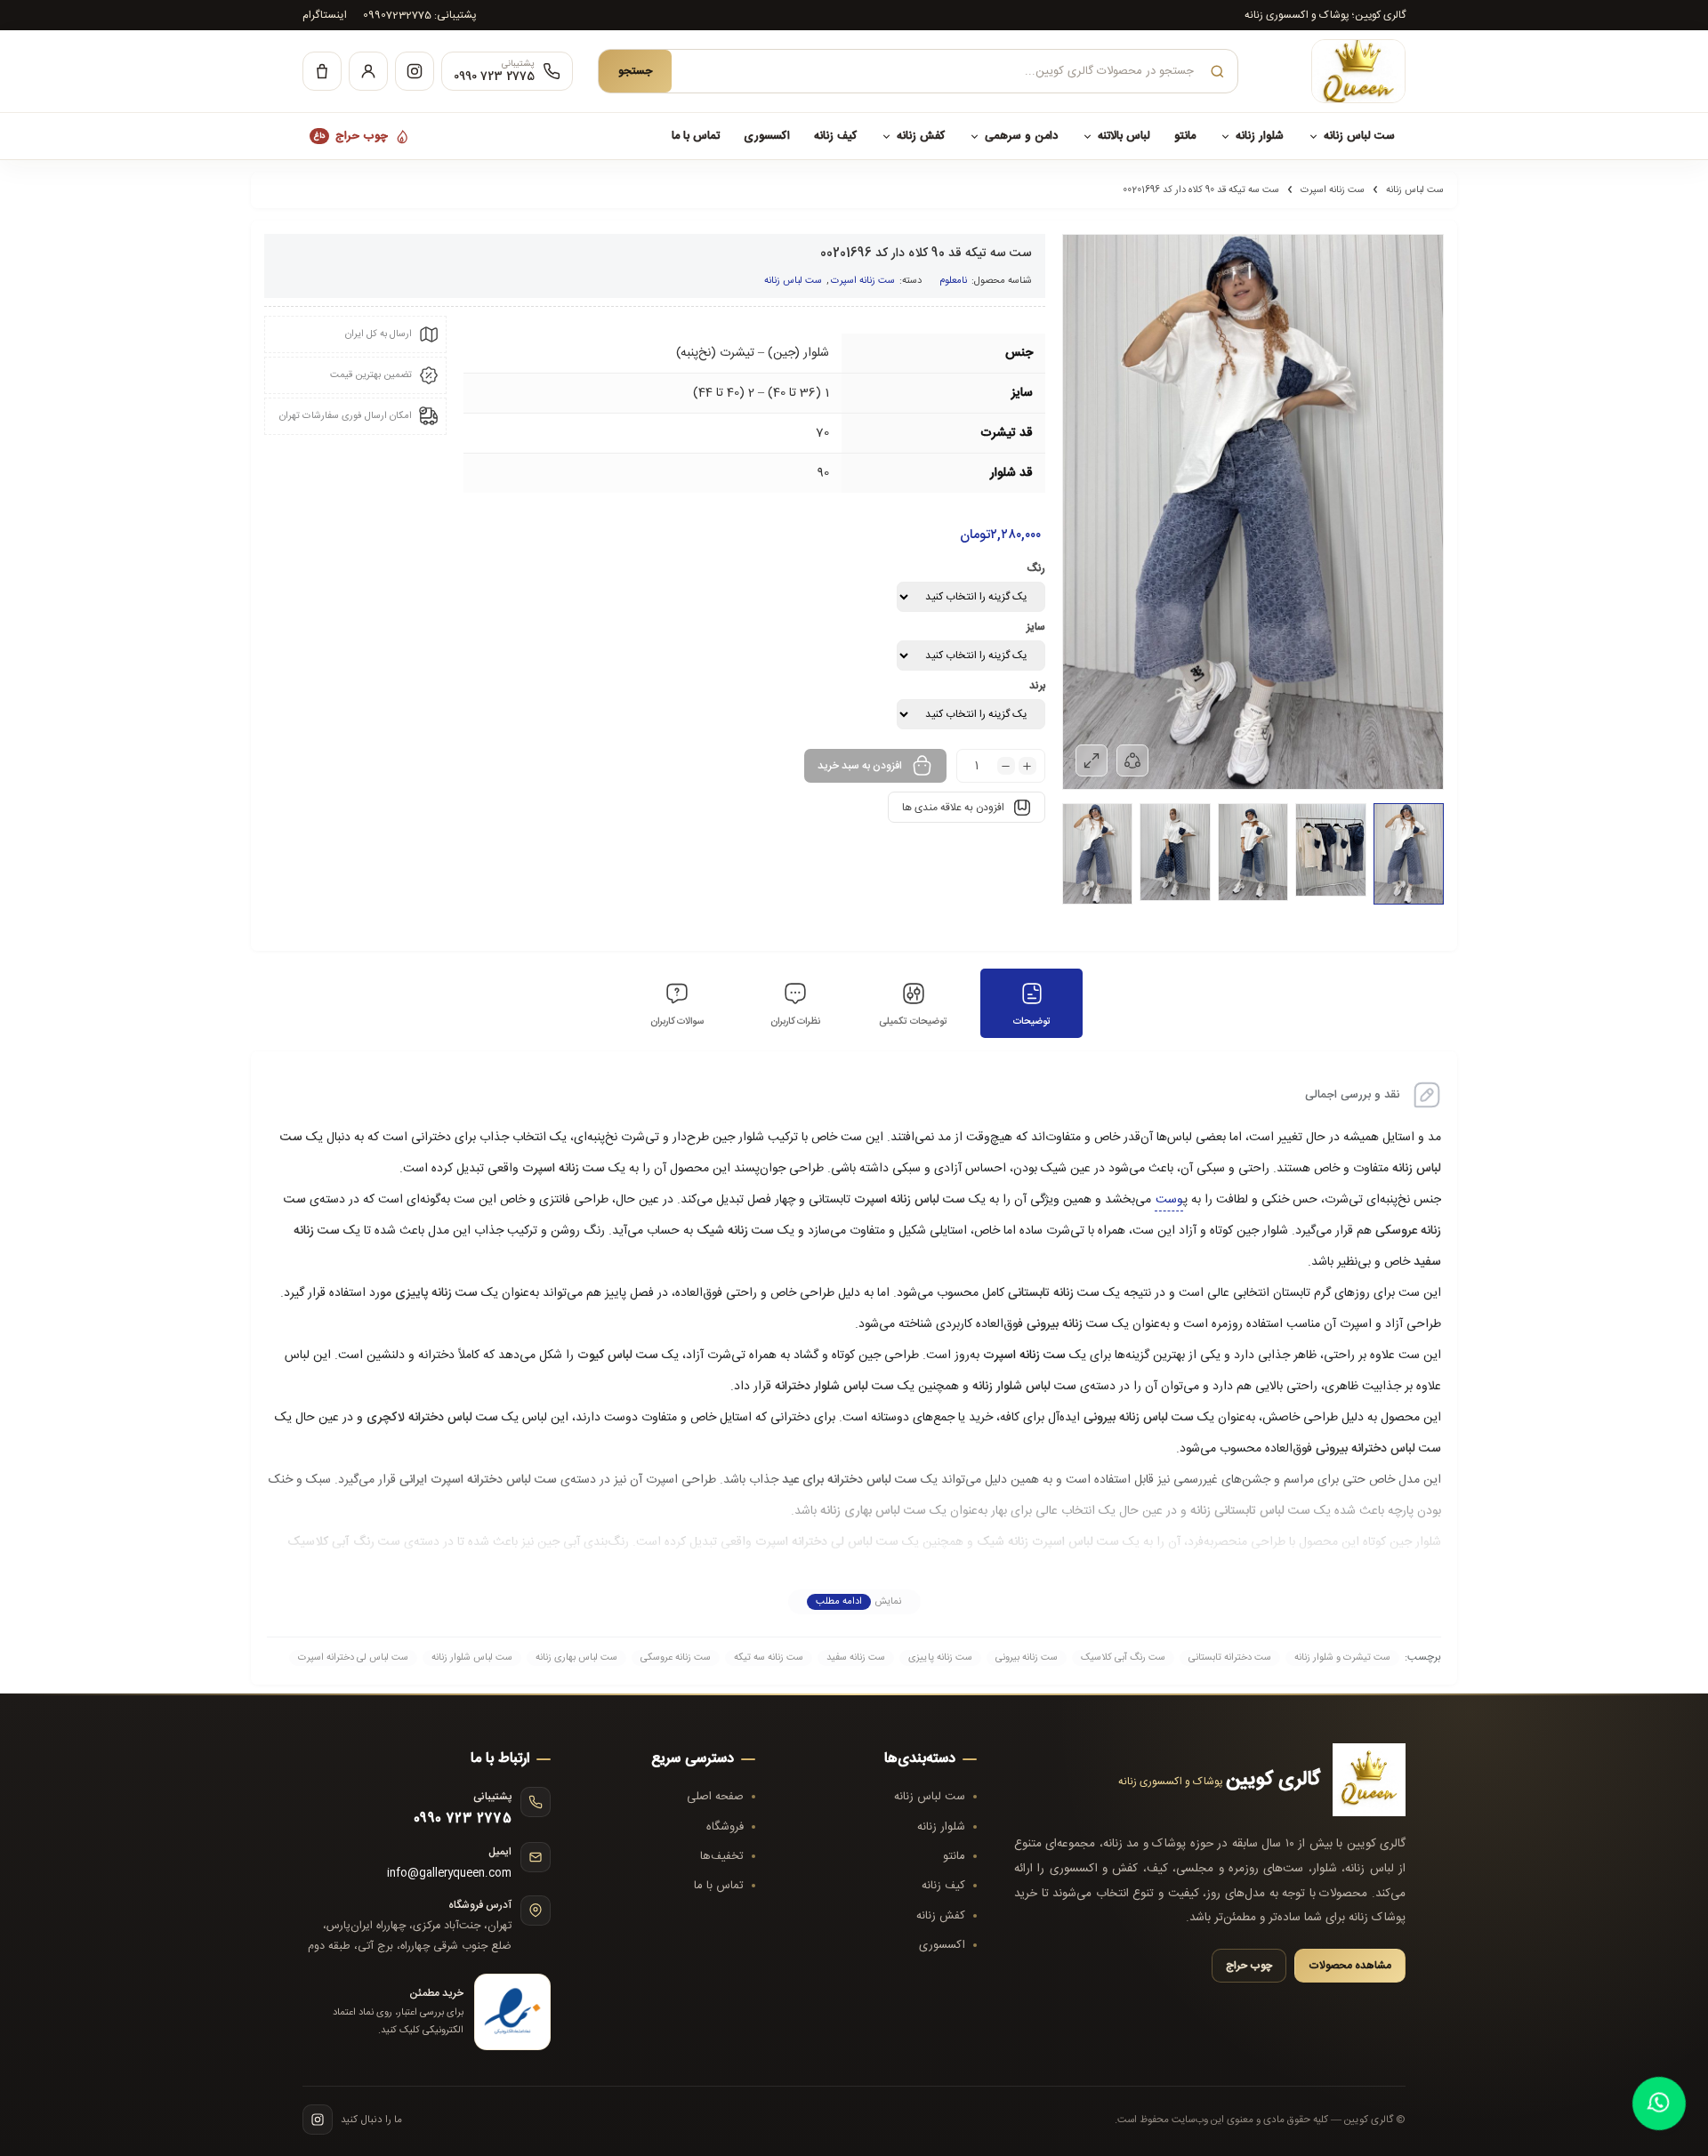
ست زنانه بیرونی (1067, 1324)
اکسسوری (767, 136)
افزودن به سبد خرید (860, 766)
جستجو (635, 72)
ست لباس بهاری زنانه (873, 1511)
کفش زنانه (921, 136)
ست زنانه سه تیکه (769, 1658)
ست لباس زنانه (1359, 136)
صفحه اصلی (715, 1797)
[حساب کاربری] (368, 71)
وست (1169, 1200)
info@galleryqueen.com (449, 1874)
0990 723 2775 (463, 1819)
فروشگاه (725, 1827)
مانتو (1185, 136)
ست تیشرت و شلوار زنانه (1342, 1658)
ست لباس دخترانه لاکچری (432, 1418)
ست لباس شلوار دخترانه (834, 1387)
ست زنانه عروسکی (676, 1658)
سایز (1036, 627)
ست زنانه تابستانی (1054, 1293)
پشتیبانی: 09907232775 (420, 15)
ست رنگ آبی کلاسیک (344, 1542)
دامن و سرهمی (1021, 136)
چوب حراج (351, 136)
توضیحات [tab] (1032, 1022)
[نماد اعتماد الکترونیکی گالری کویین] (512, 2012)
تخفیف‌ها (722, 1856)
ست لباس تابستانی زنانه (1250, 1511)
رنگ (1036, 568)
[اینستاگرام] (415, 71)
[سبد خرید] (322, 71)
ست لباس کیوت (618, 1356)
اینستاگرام (325, 15)
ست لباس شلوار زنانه (1024, 1387)
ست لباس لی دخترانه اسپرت (827, 1542)
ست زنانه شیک (735, 1231)
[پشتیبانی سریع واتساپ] (1659, 2104)
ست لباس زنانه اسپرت (910, 1200)
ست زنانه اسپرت (1333, 190)
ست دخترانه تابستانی (1230, 1658)
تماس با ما (696, 136)
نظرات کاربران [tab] (795, 1022)
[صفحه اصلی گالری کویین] (1334, 71)
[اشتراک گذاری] (1132, 760)
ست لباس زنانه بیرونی (1139, 1418)
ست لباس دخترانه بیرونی (1378, 1449)
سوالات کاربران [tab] (677, 1022)
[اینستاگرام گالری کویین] (318, 2120)
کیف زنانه (835, 136)
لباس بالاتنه (1124, 136)
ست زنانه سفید (856, 1658)
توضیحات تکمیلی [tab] (913, 1022)
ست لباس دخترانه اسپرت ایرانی (478, 1480)
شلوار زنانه (1260, 136)
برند (1037, 686)
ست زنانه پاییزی (436, 1293)
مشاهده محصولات (1350, 1966)
